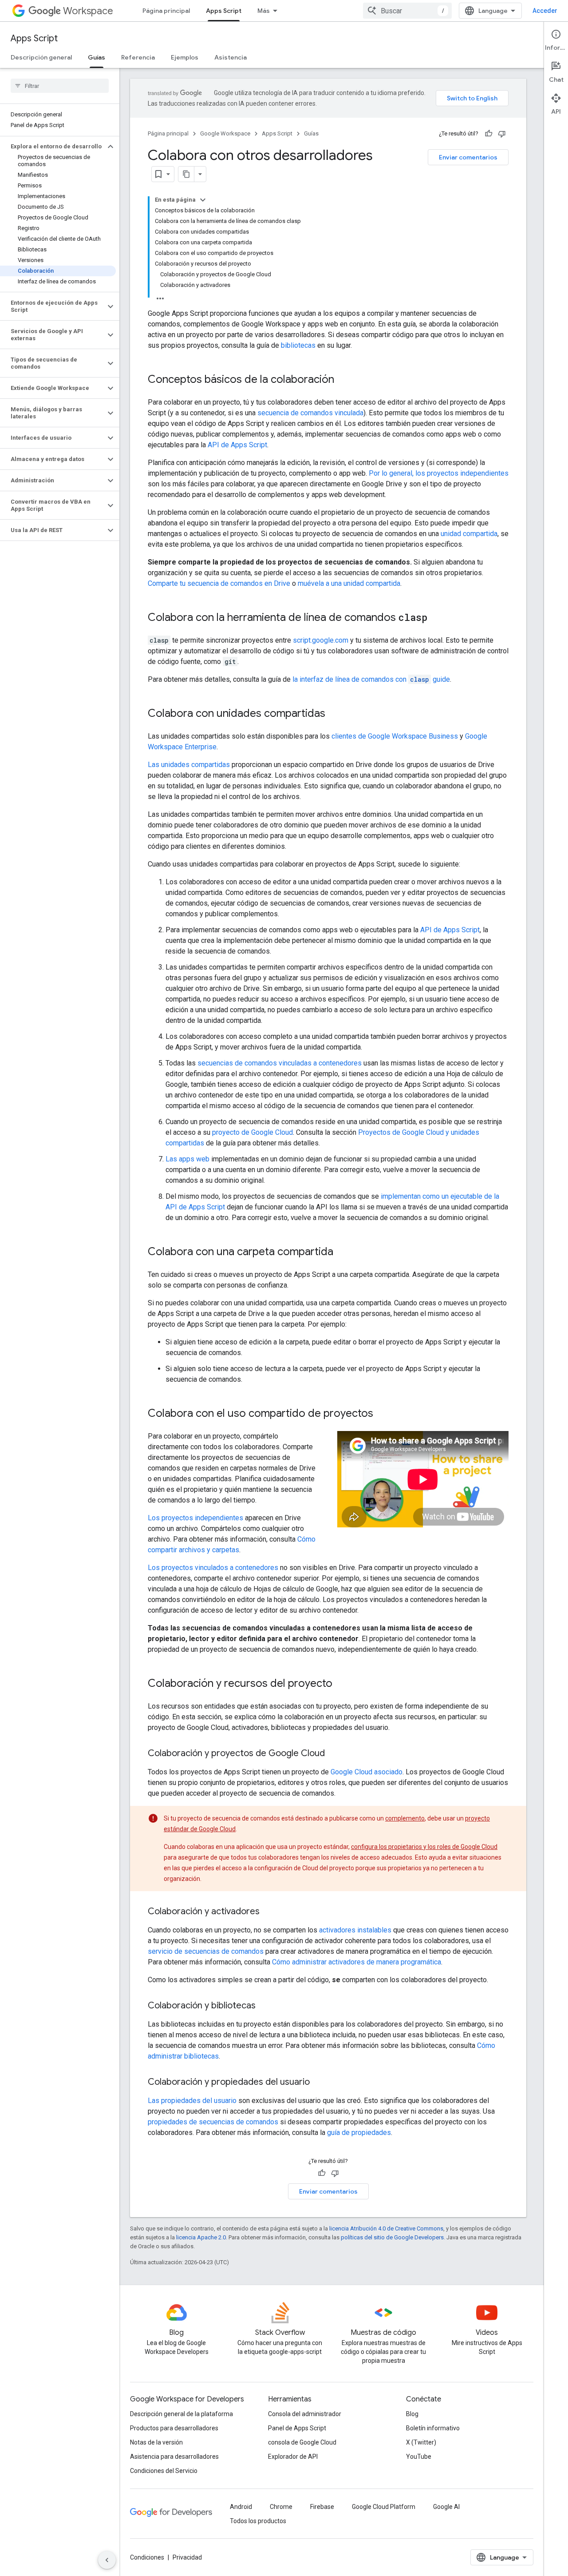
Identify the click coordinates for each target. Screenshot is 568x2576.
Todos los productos (258, 2521)
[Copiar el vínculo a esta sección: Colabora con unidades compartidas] (334, 714)
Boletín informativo (433, 2428)
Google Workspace (225, 133)
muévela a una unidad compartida (349, 583)
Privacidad (187, 2557)
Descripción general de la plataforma (181, 2414)
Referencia (138, 57)
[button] (53, 147)
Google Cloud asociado (367, 1772)
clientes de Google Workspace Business (395, 736)
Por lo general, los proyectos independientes (439, 473)
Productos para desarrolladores (174, 2428)
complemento (405, 1818)
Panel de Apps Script (297, 2428)
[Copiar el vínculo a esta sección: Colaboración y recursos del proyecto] (341, 1684)
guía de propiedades (359, 2133)
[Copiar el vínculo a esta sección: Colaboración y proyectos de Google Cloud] (334, 1754)
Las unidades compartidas (189, 765)
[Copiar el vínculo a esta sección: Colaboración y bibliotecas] (264, 2006)
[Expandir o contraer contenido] (203, 200)
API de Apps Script (237, 445)
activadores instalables (355, 1930)
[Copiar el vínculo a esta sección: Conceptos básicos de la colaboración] (343, 380)
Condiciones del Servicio (164, 2471)
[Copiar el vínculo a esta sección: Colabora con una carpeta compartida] (342, 1252)
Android (241, 2507)
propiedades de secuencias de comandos (213, 2122)
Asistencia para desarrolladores (174, 2457)
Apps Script (224, 11)
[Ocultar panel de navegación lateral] (107, 2560)
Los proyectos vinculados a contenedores (213, 1568)
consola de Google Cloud (302, 2442)
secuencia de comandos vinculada (310, 413)
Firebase (322, 2507)
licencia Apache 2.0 (201, 2237)
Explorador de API (293, 2457)
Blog (412, 2414)
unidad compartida (469, 534)
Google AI (446, 2507)
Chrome (281, 2507)
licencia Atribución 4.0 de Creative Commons (386, 2228)
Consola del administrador (305, 2414)
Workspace (88, 11)
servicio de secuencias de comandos (206, 1951)
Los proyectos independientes (195, 1518)
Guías (97, 57)
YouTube (419, 2457)
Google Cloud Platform (384, 2507)
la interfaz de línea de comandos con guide (371, 679)
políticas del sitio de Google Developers (392, 2237)
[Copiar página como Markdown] (186, 174)
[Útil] (489, 134)
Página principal (166, 11)
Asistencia (231, 57)
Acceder (545, 11)
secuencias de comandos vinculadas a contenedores (280, 1063)
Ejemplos (185, 57)
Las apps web (187, 1159)
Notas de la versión (156, 2442)
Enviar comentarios (468, 157)
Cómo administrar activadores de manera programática (357, 1962)
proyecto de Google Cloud (252, 1132)
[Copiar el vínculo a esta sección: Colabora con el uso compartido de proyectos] (382, 1414)
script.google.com (321, 640)
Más (264, 11)
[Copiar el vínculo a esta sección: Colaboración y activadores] (268, 1912)
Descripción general (41, 57)
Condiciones (147, 2557)
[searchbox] (60, 86)
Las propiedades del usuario (192, 2101)
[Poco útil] (502, 134)
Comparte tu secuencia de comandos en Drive (219, 583)
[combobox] (407, 11)
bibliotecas (298, 345)
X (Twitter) (421, 2442)
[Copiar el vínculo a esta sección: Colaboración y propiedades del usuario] (319, 2083)
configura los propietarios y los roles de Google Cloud (424, 1847)
